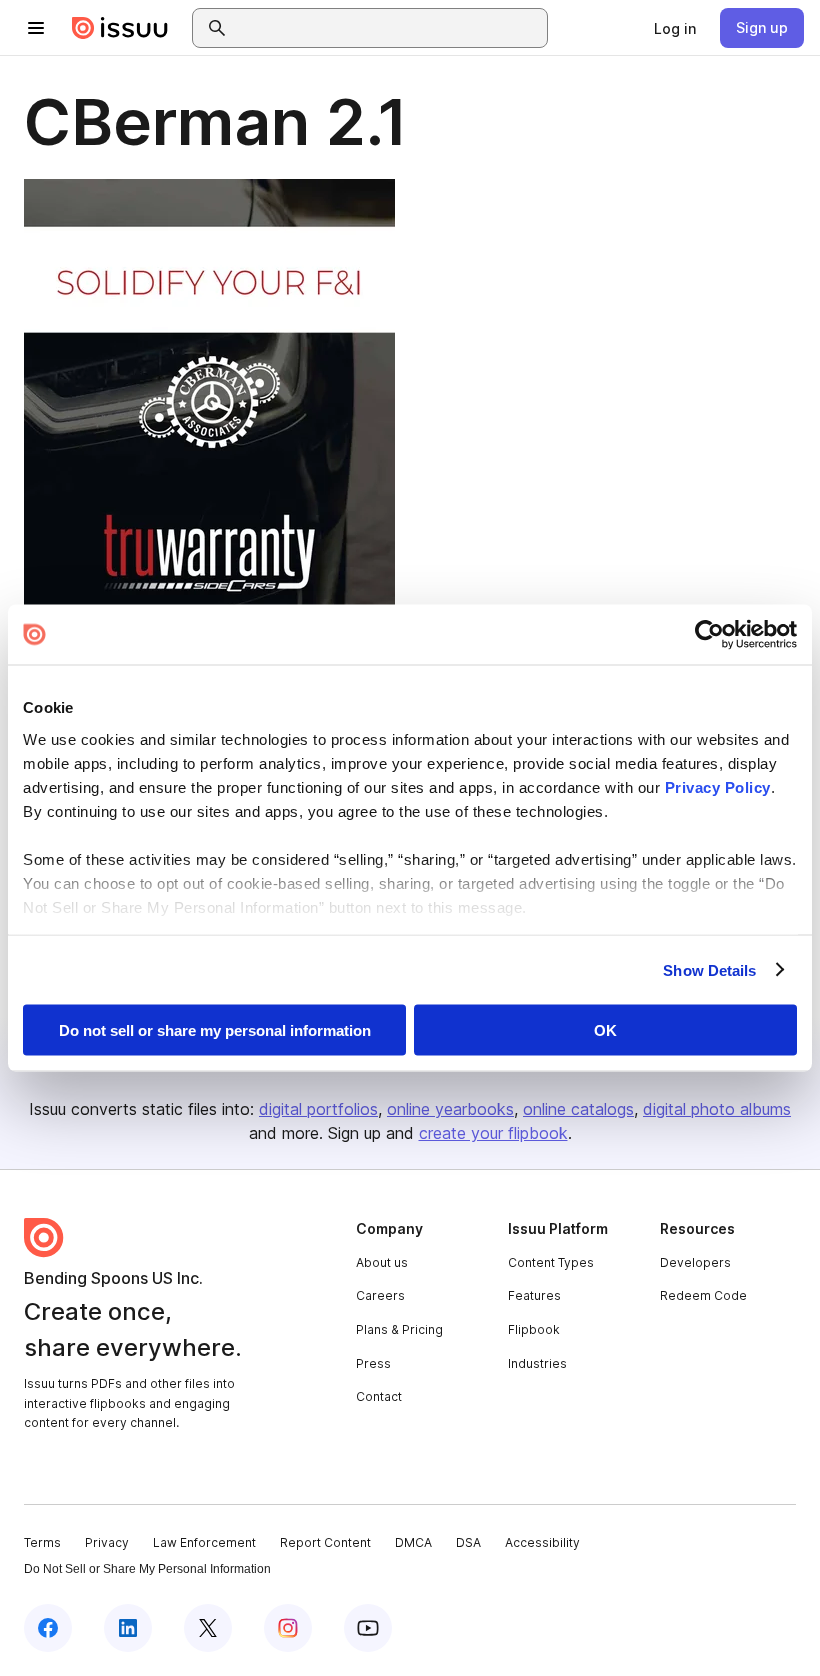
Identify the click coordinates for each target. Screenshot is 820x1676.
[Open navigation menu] (36, 28)
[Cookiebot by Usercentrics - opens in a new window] (709, 635)
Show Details (709, 969)
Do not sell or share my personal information (215, 1030)
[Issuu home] (120, 28)
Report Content (325, 1542)
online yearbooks (450, 1109)
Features (534, 1295)
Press (373, 1363)
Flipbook (534, 1329)
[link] (675, 28)
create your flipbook (493, 1133)
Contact (379, 1396)
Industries (537, 1363)
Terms (42, 1542)
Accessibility (542, 1542)
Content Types (551, 1262)
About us (382, 1262)
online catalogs (578, 1109)
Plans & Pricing (399, 1329)
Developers (695, 1262)
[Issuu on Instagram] (288, 1628)
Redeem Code (703, 1295)
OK (605, 1030)
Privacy (107, 1542)
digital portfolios (318, 1109)
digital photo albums (717, 1109)
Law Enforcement (204, 1542)
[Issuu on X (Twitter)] (208, 1628)
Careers (380, 1295)
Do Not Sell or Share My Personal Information (147, 1569)
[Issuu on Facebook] (48, 1628)
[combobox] (388, 28)
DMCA (413, 1542)
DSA (468, 1542)
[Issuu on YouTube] (368, 1628)
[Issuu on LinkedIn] (128, 1628)
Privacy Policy (718, 786)
